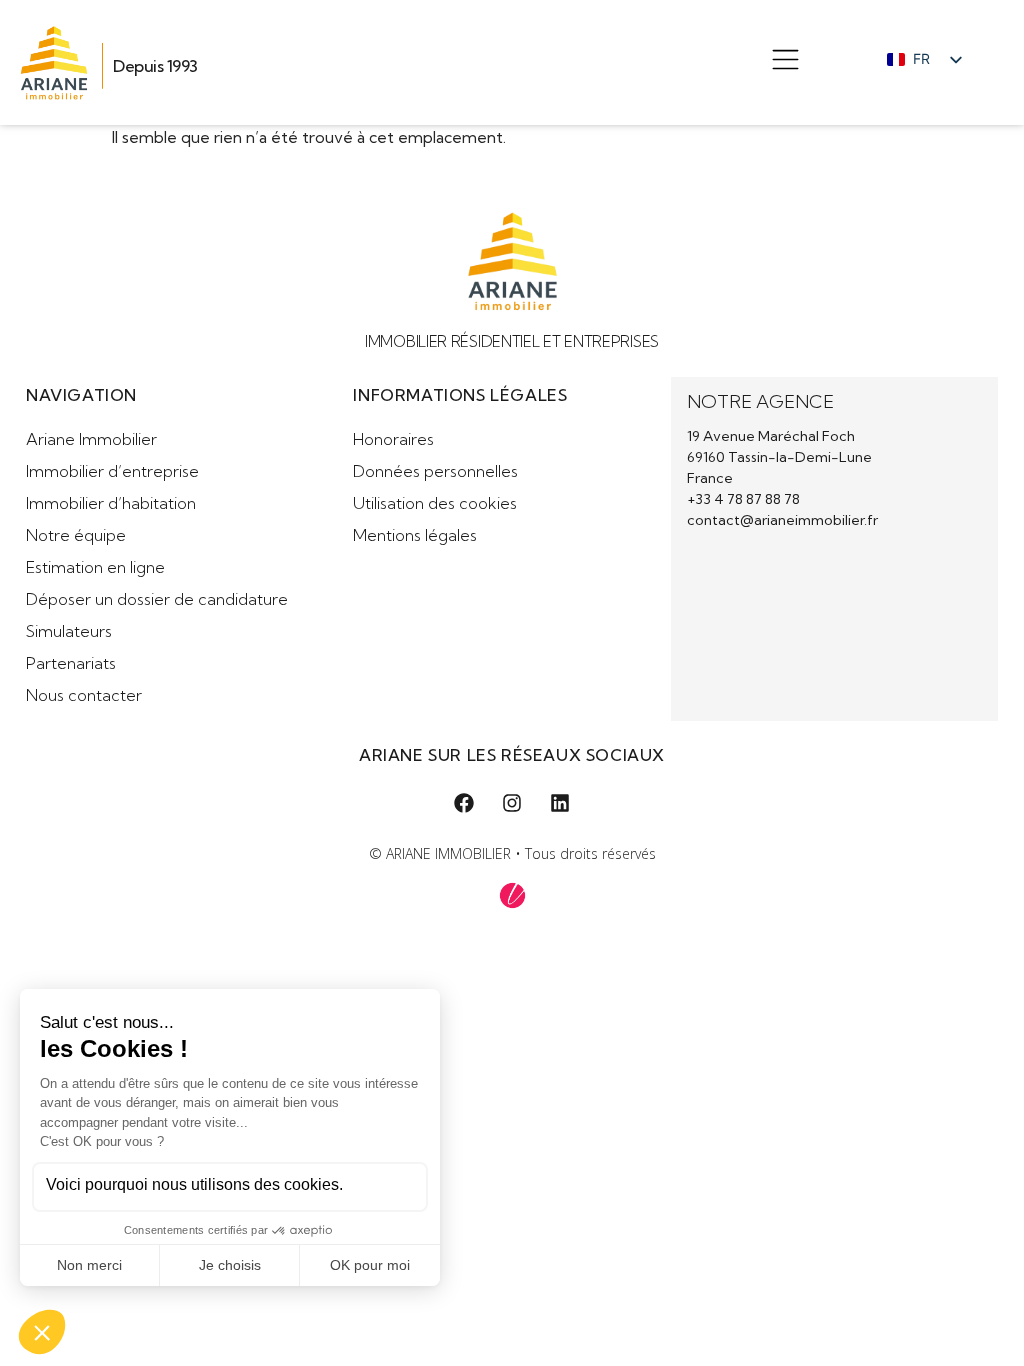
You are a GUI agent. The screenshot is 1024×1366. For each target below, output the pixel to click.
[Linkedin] (560, 803)
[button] (785, 62)
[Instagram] (512, 803)
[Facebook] (464, 803)
